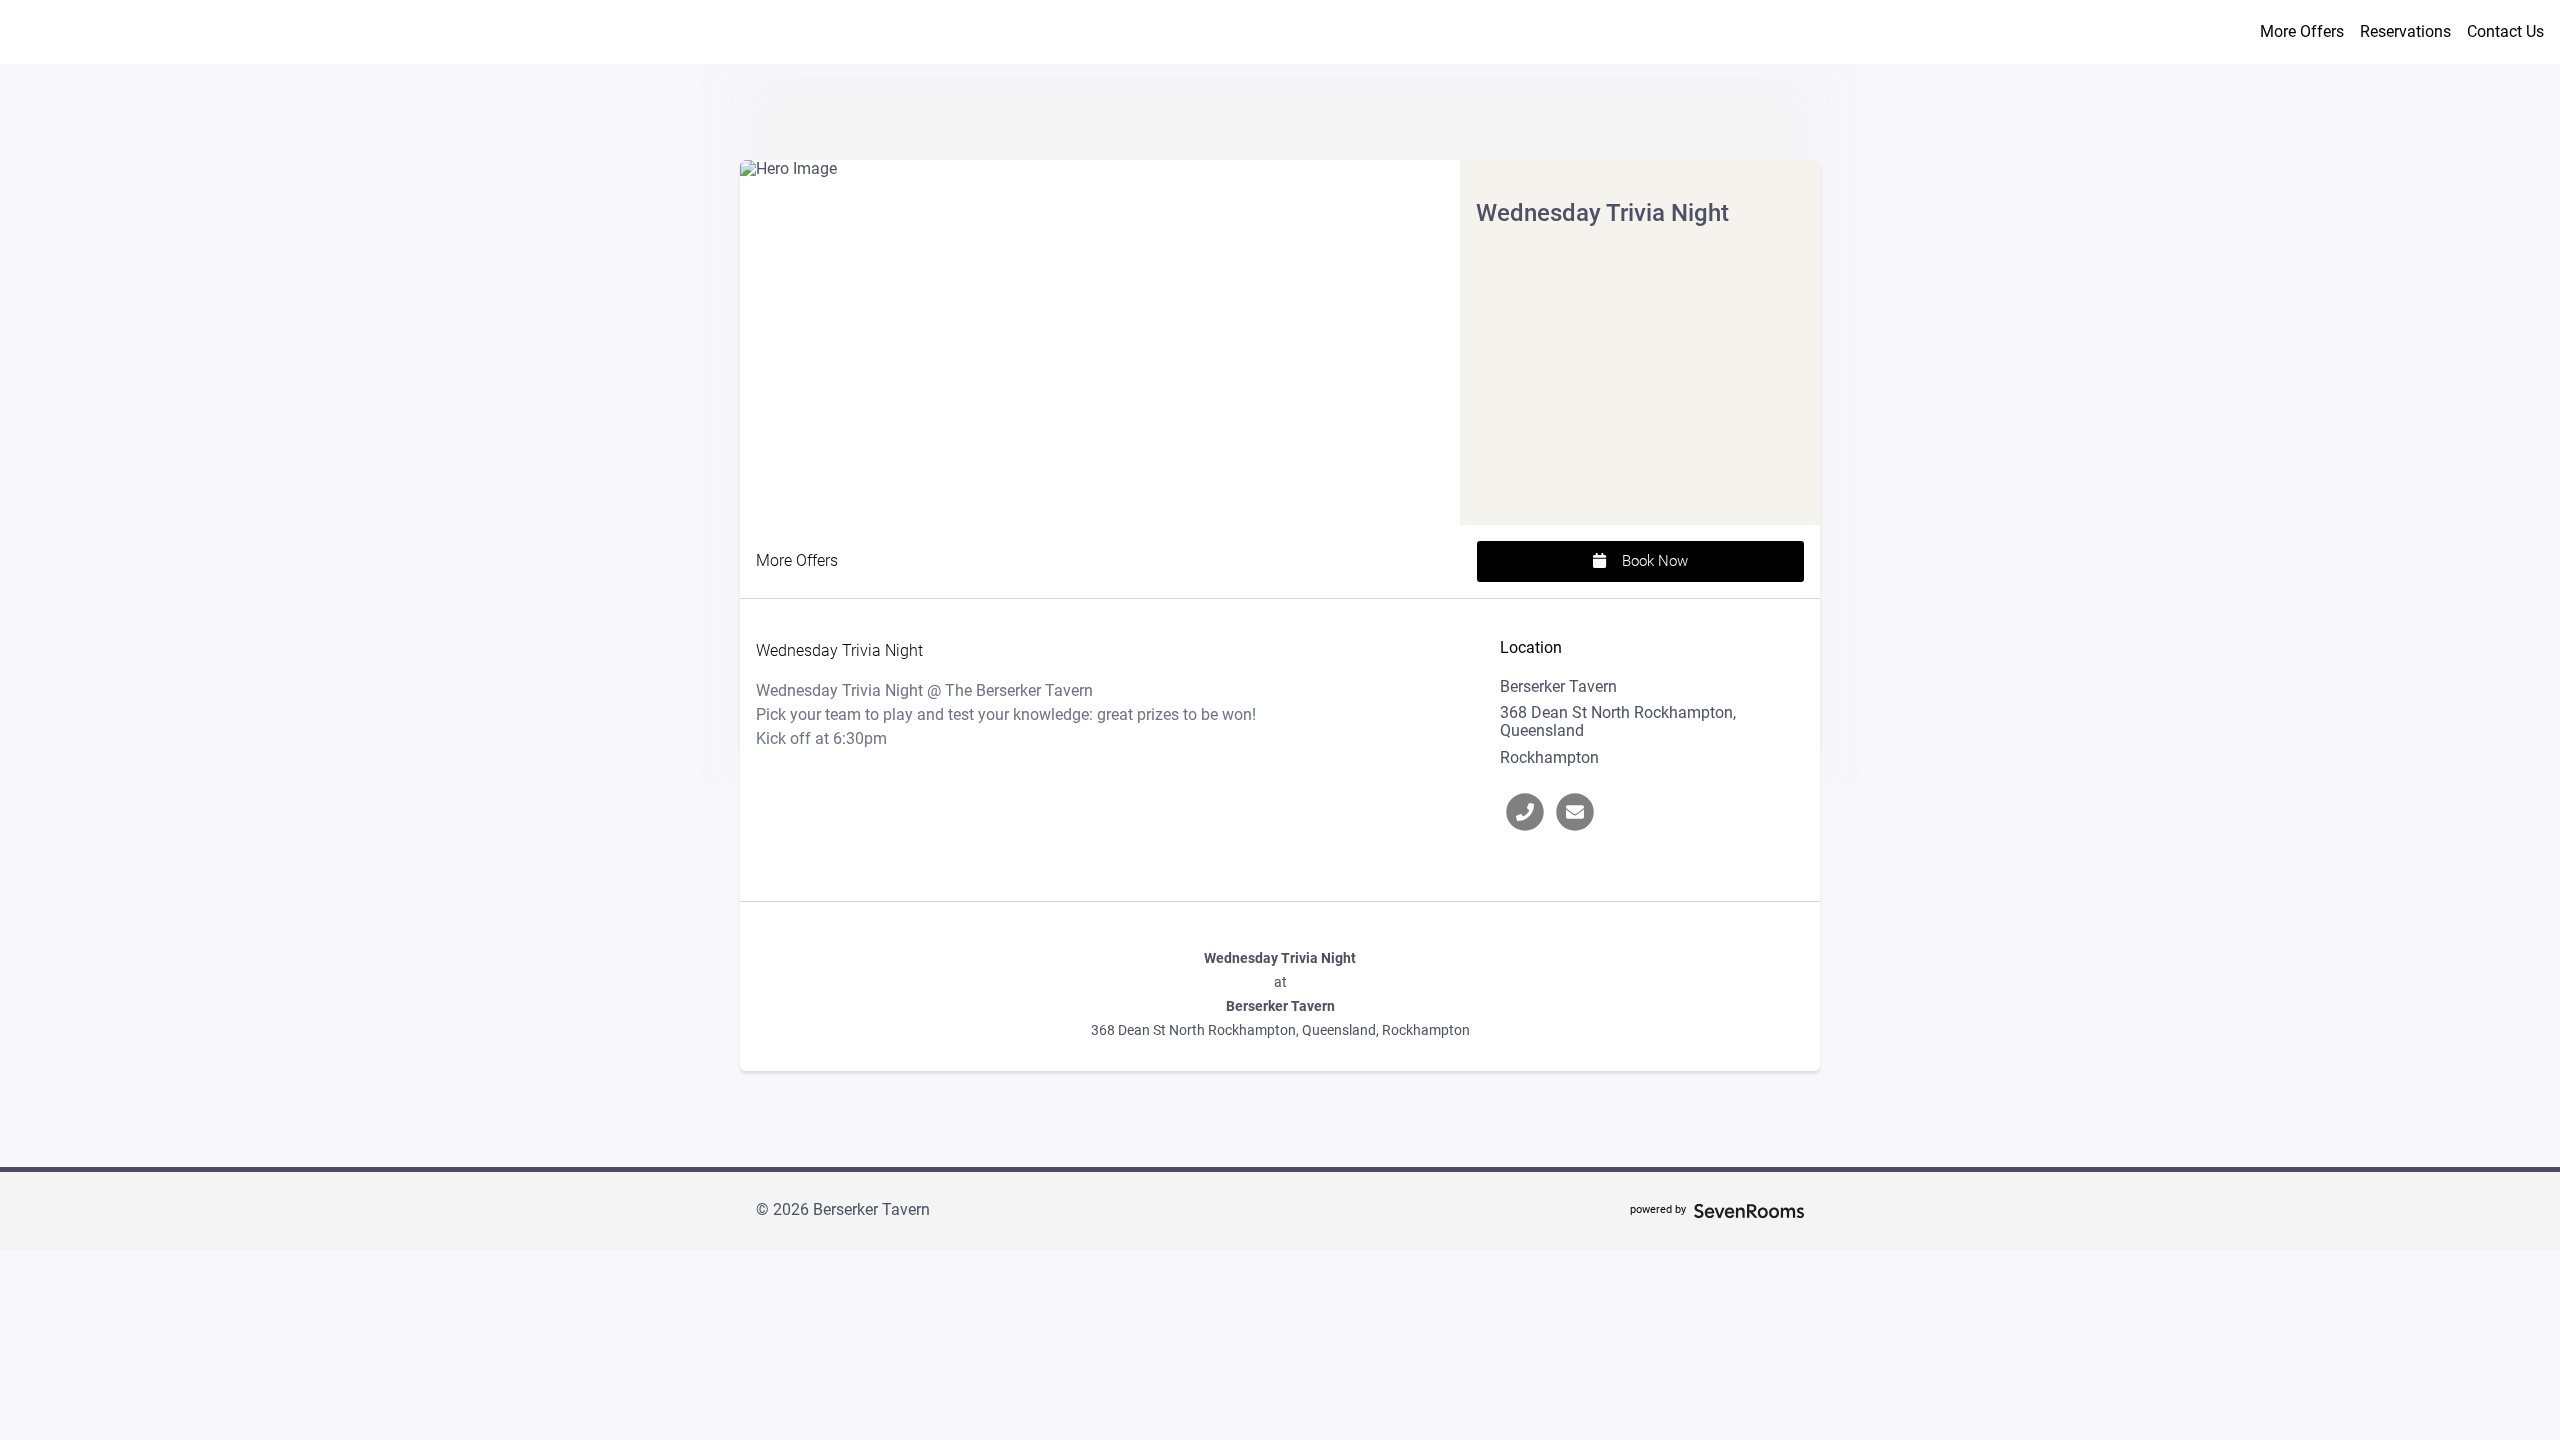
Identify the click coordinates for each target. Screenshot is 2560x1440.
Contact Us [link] (2505, 31)
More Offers (2302, 31)
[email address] (1575, 812)
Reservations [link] (2405, 31)
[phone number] (1525, 812)
